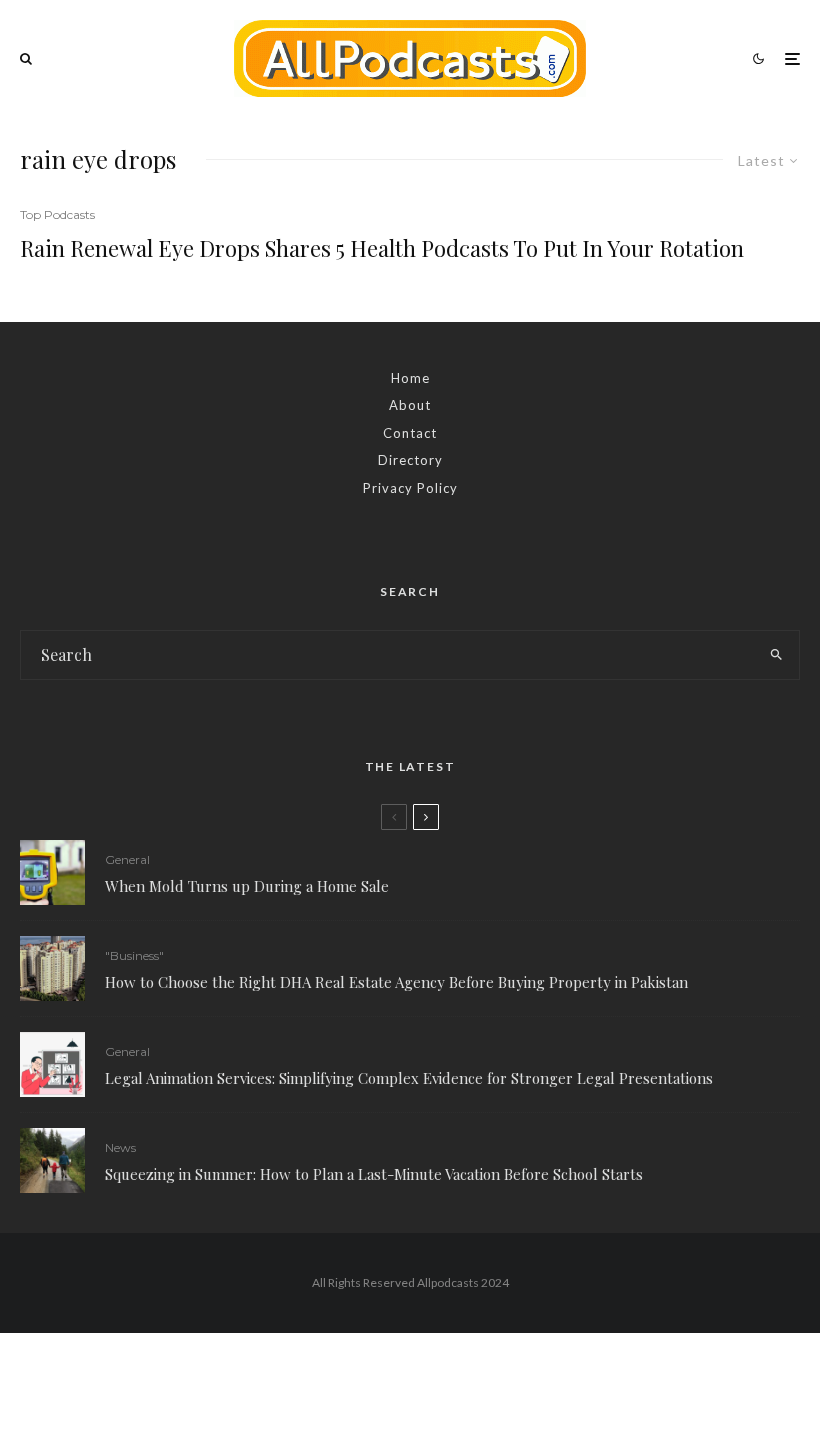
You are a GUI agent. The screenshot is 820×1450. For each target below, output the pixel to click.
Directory (410, 460)
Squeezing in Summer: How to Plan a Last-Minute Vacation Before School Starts (374, 1174)
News (120, 1147)
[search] (776, 655)
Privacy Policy (410, 488)
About (410, 405)
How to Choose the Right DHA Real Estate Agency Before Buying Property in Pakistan (396, 982)
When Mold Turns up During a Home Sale (247, 886)
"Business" (134, 955)
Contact (410, 433)
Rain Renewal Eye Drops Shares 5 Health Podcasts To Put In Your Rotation (382, 248)
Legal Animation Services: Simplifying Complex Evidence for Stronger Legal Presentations (409, 1078)
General (127, 859)
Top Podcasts (57, 214)
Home (410, 378)
